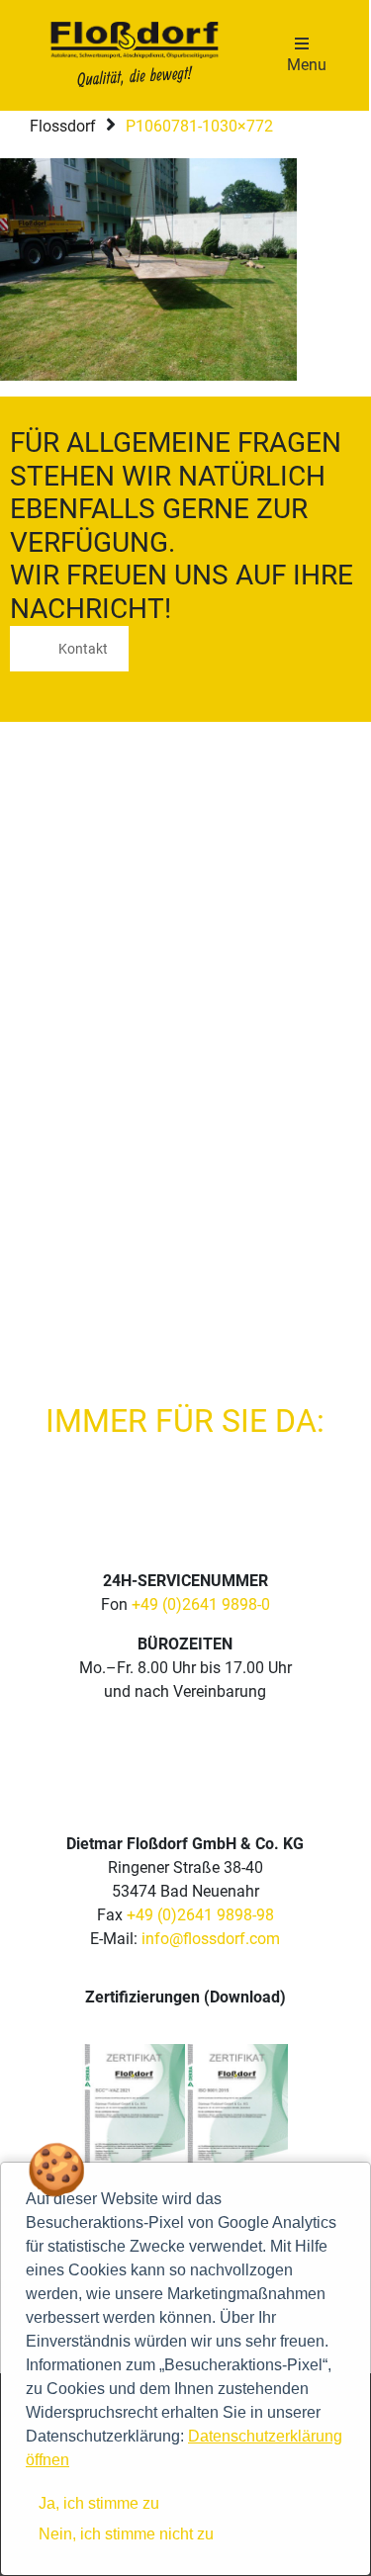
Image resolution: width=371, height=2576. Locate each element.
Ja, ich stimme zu (99, 2503)
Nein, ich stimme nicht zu (126, 2534)
